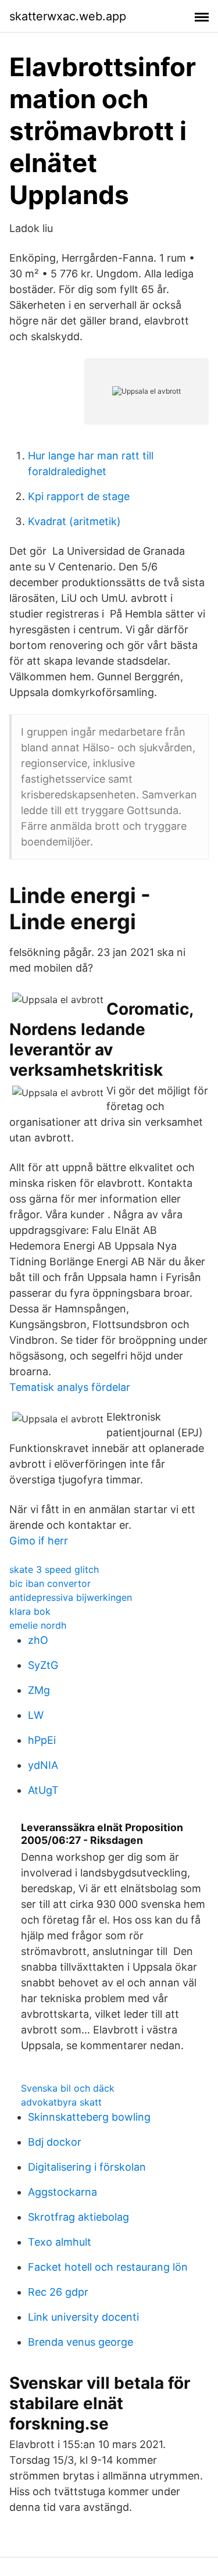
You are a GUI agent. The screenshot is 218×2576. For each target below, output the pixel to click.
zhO (38, 1640)
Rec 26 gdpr (58, 2292)
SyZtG (43, 1665)
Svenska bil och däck (68, 2088)
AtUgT (43, 1790)
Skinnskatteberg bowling (89, 2117)
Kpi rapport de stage (79, 496)
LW (36, 1715)
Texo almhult (60, 2242)
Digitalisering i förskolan (87, 2167)
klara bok (30, 1611)
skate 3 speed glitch (54, 1569)
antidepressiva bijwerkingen (71, 1597)
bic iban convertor (50, 1583)
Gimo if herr (39, 1541)
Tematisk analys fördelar (70, 1387)
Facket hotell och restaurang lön (108, 2267)
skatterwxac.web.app (68, 16)
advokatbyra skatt (61, 2102)
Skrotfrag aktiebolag (78, 2217)
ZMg (39, 1690)
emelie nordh (38, 1625)
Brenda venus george (81, 2342)
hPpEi (42, 1740)
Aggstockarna (62, 2192)
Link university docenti (83, 2317)
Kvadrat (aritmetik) (74, 521)
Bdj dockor (55, 2142)
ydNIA (43, 1765)
